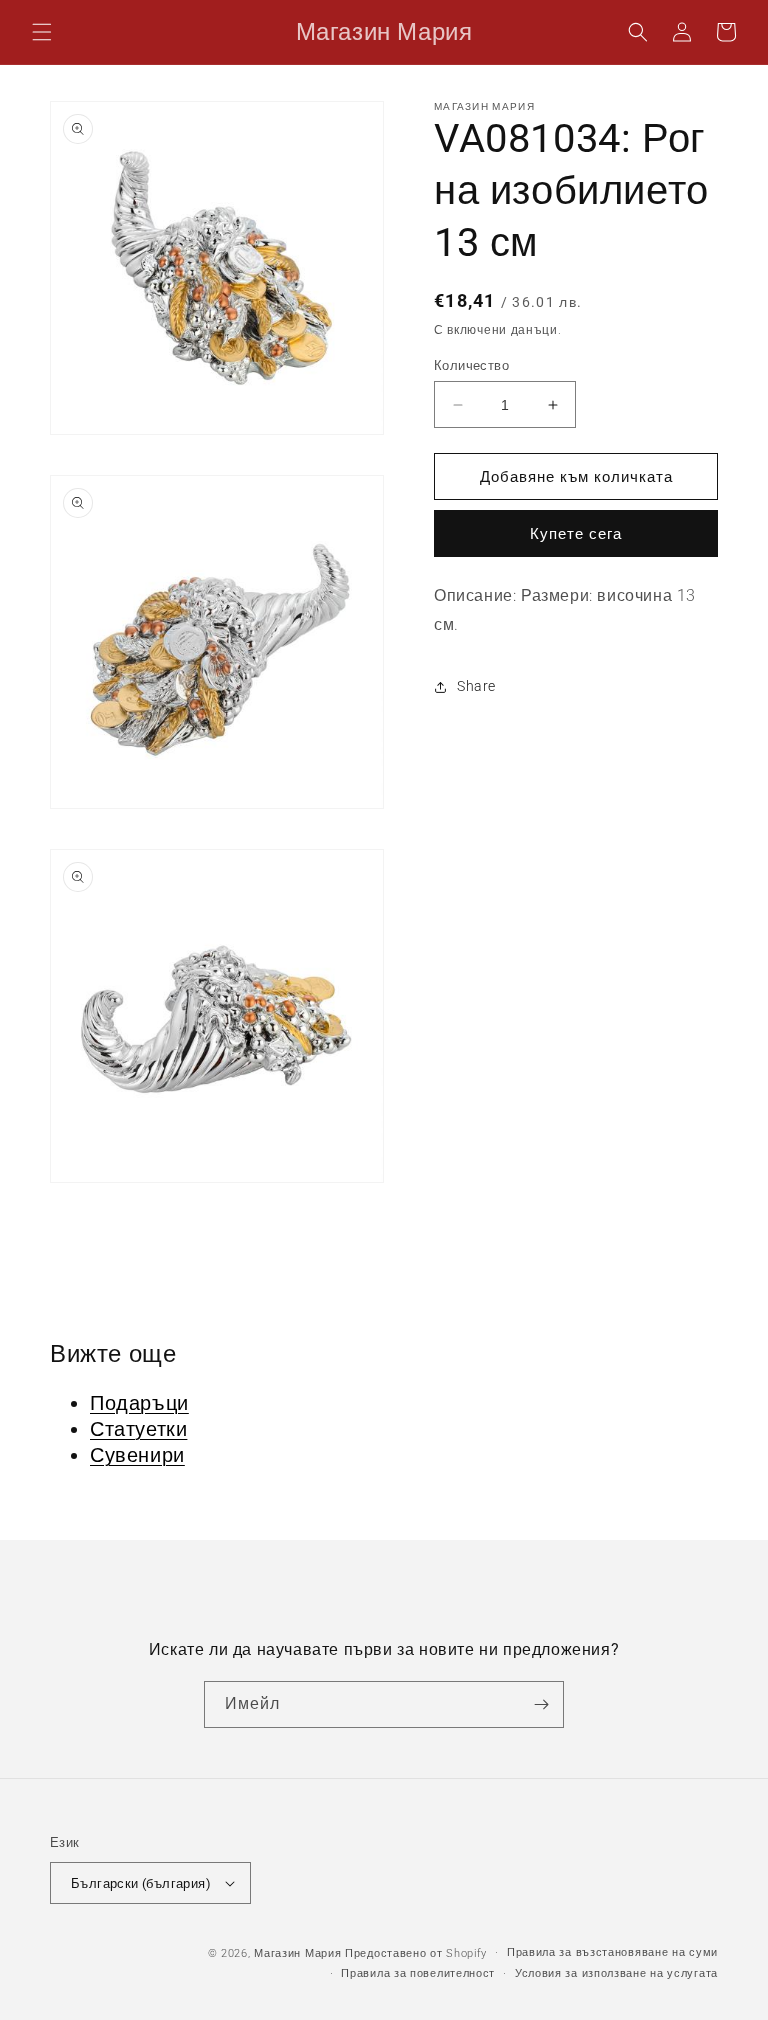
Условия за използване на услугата (616, 1973)
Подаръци (139, 1403)
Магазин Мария (297, 1953)
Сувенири (137, 1455)
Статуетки (138, 1429)
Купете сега (576, 534)
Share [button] (476, 686)
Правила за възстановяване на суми (612, 1952)
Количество (471, 365)
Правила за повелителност (418, 1973)
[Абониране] (541, 1704)
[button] (42, 32)
